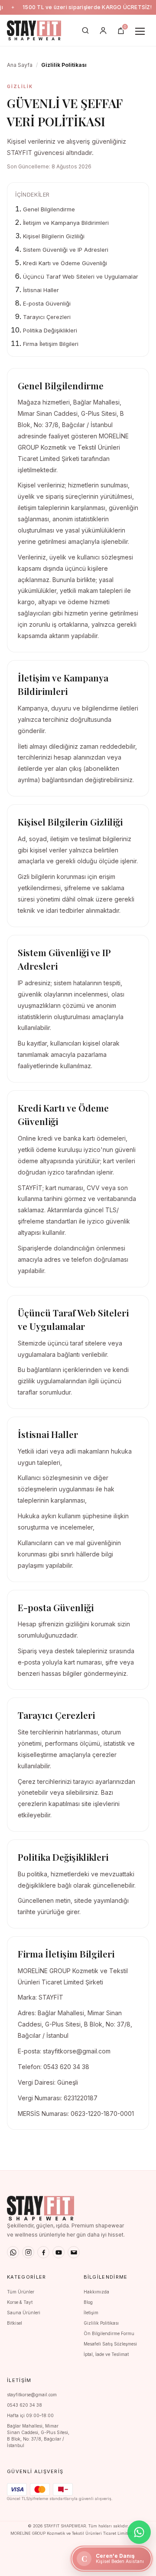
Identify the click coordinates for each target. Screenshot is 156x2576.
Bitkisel (15, 2323)
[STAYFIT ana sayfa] (34, 30)
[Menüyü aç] (140, 30)
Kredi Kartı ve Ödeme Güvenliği (65, 263)
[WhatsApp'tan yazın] (139, 2532)
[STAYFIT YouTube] (58, 2252)
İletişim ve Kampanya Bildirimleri (66, 223)
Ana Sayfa (20, 65)
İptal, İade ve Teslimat (106, 2354)
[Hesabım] (103, 30)
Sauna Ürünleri (24, 2313)
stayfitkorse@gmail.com (32, 2395)
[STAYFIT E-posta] (74, 2252)
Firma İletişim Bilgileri (51, 344)
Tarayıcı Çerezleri (47, 317)
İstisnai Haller (41, 290)
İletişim (91, 2313)
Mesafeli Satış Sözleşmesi (110, 2344)
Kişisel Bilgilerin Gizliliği (54, 236)
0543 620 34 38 (24, 2405)
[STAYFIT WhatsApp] (13, 2252)
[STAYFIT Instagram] (28, 2252)
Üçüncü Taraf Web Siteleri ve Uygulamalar (81, 276)
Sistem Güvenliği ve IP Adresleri (66, 250)
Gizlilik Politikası (101, 2323)
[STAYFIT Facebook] (43, 2252)
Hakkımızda (96, 2292)
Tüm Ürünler (21, 2292)
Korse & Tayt (20, 2302)
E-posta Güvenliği (47, 303)
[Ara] (85, 30)
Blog (88, 2302)
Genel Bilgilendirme (49, 209)
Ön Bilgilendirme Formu (109, 2333)
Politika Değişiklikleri (50, 330)
